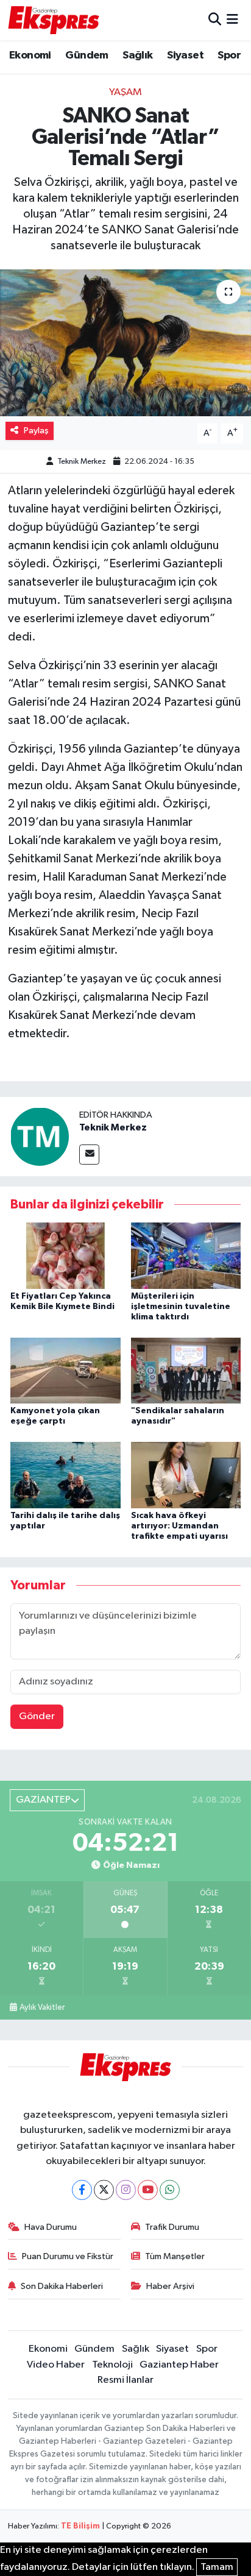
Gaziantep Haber (179, 2365)
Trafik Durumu (172, 2227)
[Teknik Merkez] (40, 1136)
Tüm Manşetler (175, 2256)
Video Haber (56, 2365)
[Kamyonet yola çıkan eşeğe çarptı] (65, 1370)
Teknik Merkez (82, 462)
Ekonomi (30, 55)
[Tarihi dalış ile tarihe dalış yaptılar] (65, 1475)
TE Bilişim (80, 2526)
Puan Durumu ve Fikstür (68, 2256)
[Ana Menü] (232, 20)
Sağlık (137, 55)
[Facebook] (82, 2190)
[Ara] (215, 20)
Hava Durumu (51, 2227)
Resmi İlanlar (125, 2380)
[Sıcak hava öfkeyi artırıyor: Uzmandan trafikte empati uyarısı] (186, 1475)
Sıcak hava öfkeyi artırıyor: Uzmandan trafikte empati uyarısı (179, 1526)
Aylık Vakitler (42, 2007)
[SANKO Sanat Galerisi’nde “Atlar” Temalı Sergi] (125, 343)
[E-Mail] (89, 1155)
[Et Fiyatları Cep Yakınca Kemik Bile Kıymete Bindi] (65, 1256)
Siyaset (185, 55)
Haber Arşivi (170, 2286)
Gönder (37, 1716)
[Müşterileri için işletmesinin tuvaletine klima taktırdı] (186, 1256)
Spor (229, 55)
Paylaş (36, 431)
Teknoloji (112, 2365)
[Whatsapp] (170, 2190)
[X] (104, 2190)
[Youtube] (148, 2190)
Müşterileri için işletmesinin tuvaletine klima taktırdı (181, 1307)
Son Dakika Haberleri (62, 2286)
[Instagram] (126, 2190)
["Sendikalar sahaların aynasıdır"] (186, 1370)
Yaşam (125, 92)
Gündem (87, 55)
